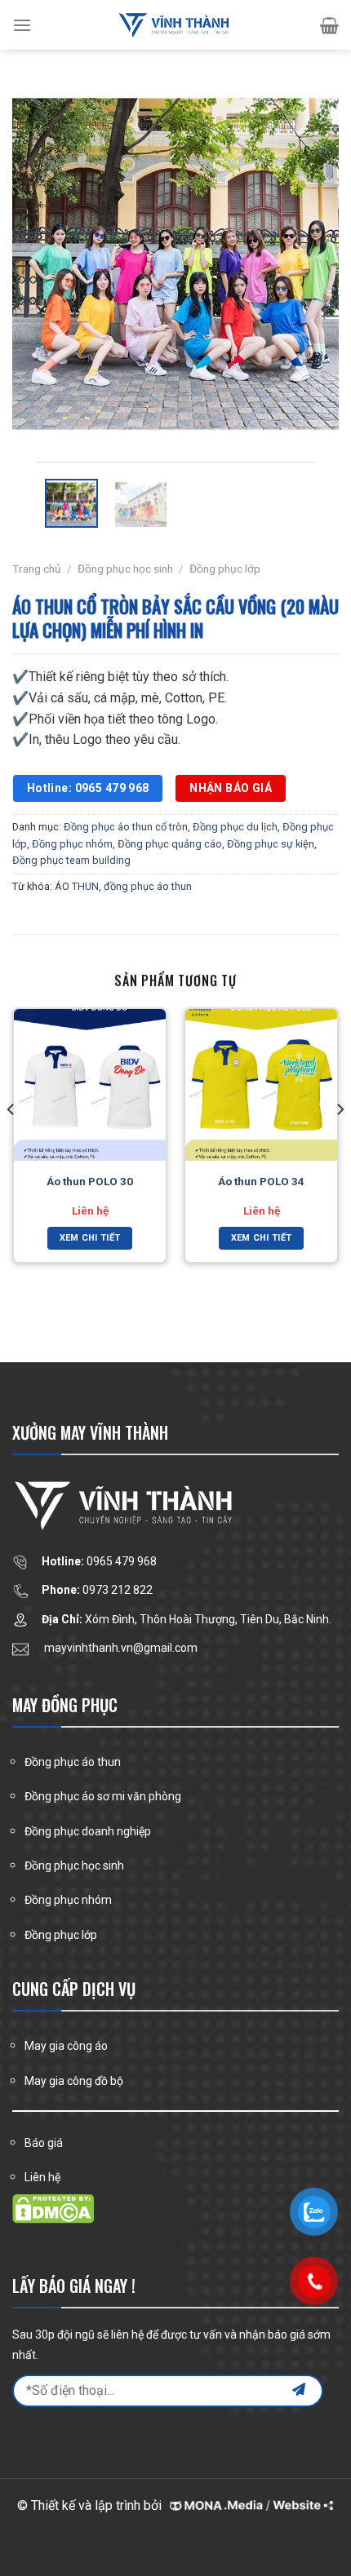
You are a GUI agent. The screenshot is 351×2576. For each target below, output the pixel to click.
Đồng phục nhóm (72, 844)
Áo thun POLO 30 (90, 1181)
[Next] (312, 266)
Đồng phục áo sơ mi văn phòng (103, 1796)
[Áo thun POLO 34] (261, 1085)
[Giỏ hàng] (329, 25)
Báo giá (44, 2143)
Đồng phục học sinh (125, 569)
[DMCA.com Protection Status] (53, 2208)
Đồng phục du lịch (235, 827)
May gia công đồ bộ (74, 2081)
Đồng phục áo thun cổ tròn (126, 827)
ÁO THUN (77, 886)
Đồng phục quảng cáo (170, 844)
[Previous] (39, 266)
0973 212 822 (118, 1590)
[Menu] (22, 25)
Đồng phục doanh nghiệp (88, 1831)
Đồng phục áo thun (73, 1762)
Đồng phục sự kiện (271, 844)
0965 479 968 (122, 1561)
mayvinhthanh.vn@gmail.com (121, 1648)
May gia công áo (66, 2046)
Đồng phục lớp (225, 569)
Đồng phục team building (71, 860)
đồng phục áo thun (148, 886)
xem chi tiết (90, 1238)
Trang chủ (37, 569)
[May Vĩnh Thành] (175, 25)
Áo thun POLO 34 (261, 1181)
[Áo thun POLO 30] (90, 1085)
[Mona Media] (249, 2505)
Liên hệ (42, 2177)
